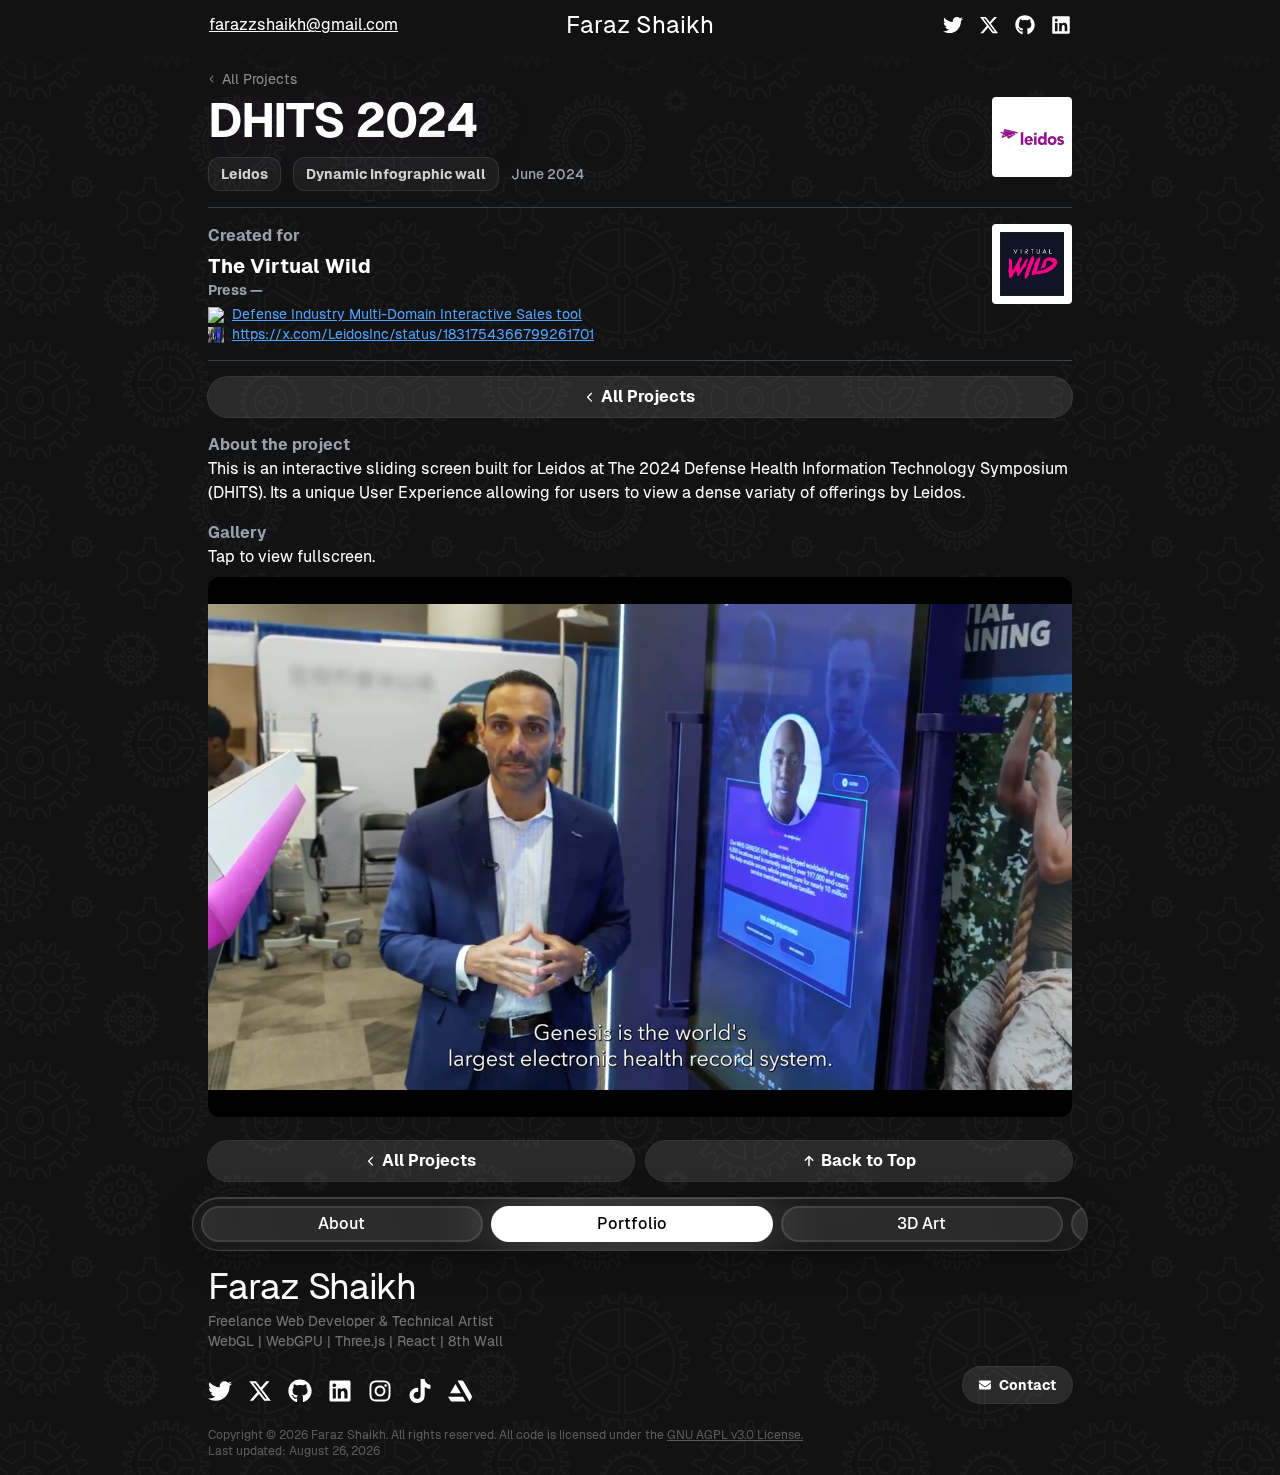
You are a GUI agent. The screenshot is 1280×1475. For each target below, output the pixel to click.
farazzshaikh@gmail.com (303, 24)
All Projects (259, 79)
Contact (1027, 1385)
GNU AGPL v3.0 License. (735, 1435)
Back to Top (868, 1160)
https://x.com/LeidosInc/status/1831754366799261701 (413, 334)
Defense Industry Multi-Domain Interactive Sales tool (407, 314)
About (341, 1223)
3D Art (921, 1223)
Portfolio (632, 1223)
